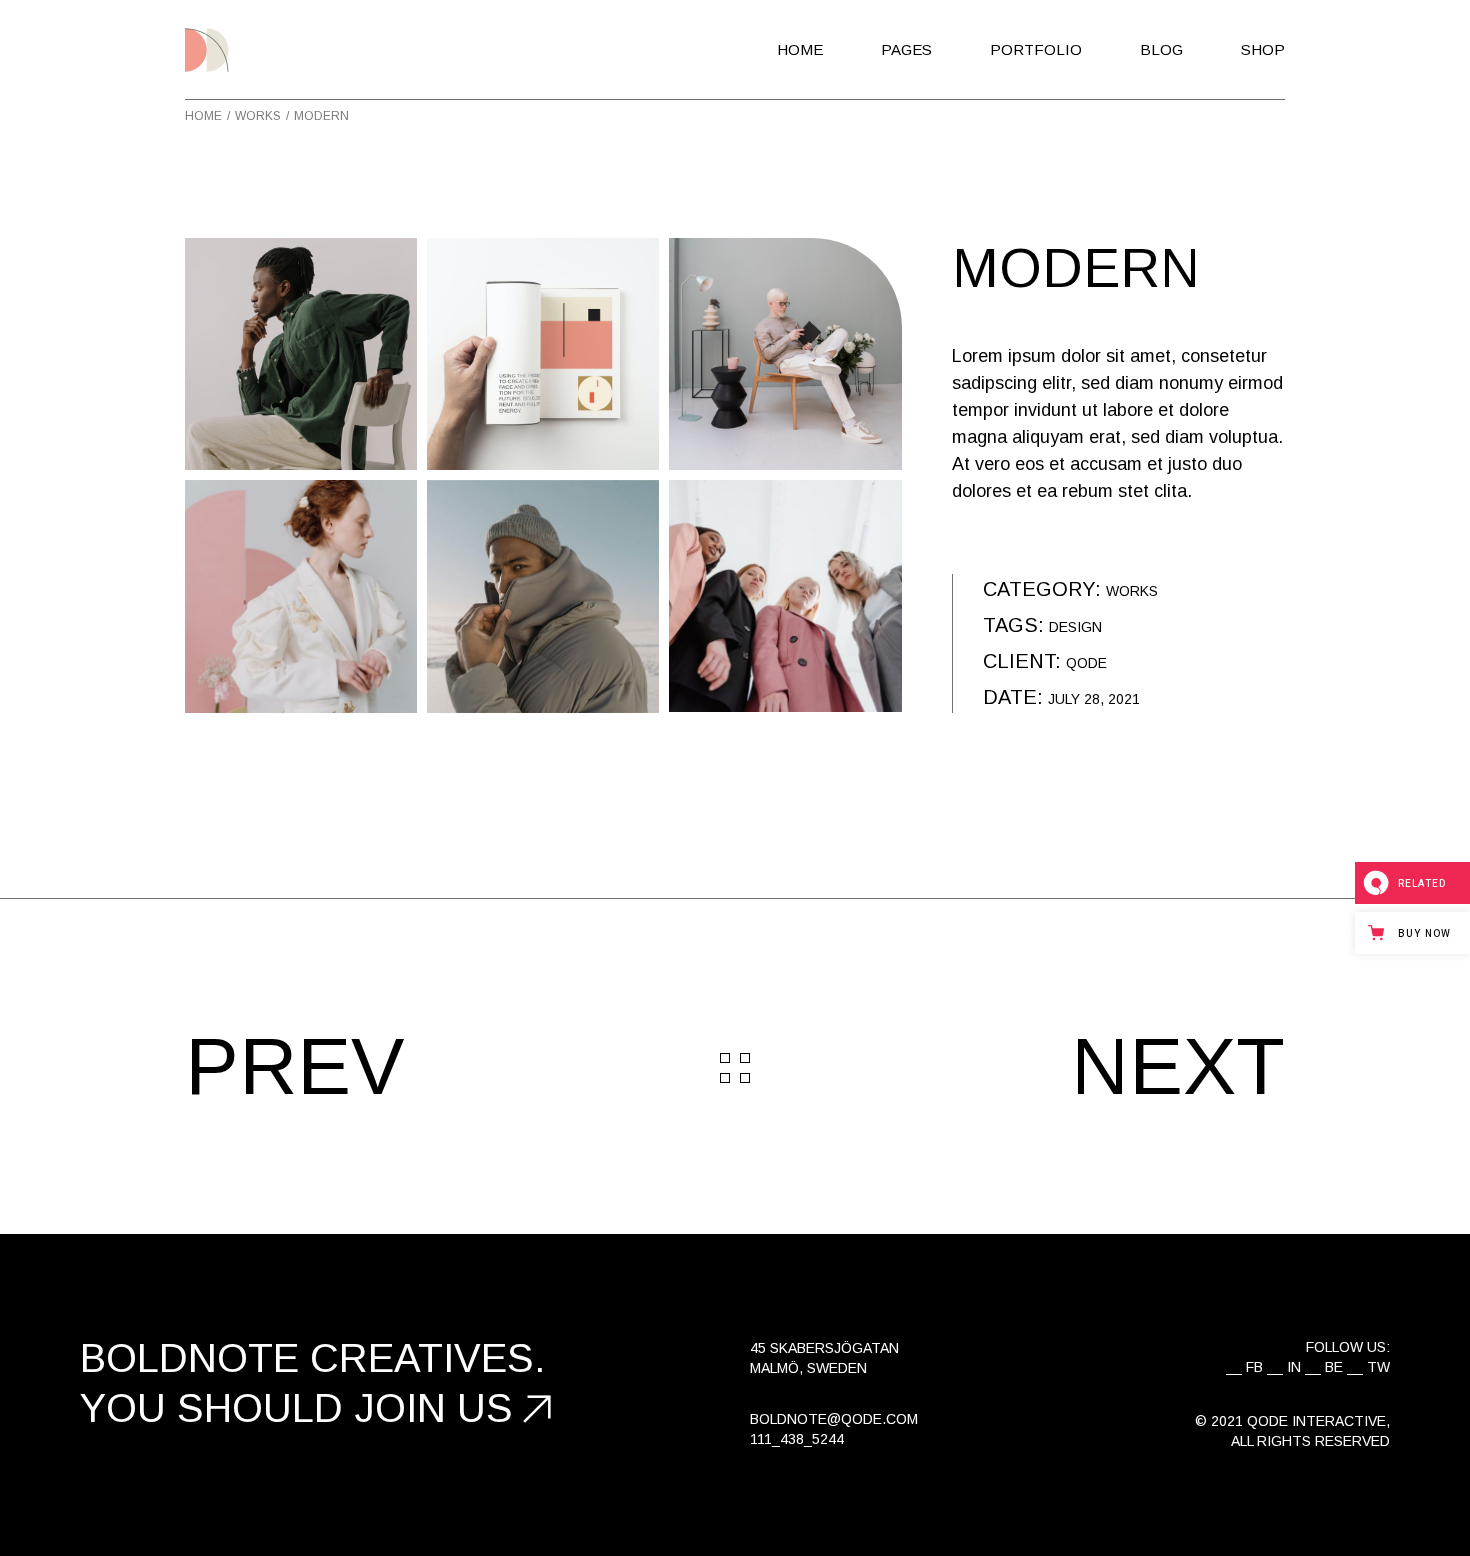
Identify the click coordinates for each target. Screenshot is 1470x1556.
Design (1075, 627)
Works (1132, 591)
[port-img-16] (785, 354)
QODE (1086, 663)
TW (1378, 1367)
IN (1294, 1367)
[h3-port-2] (543, 596)
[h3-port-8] (543, 354)
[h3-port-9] (301, 354)
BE (1334, 1367)
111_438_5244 (797, 1439)
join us (433, 1408)
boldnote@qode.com (834, 1419)
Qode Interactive (1316, 1421)
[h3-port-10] (785, 596)
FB (1254, 1367)
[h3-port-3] (301, 596)
